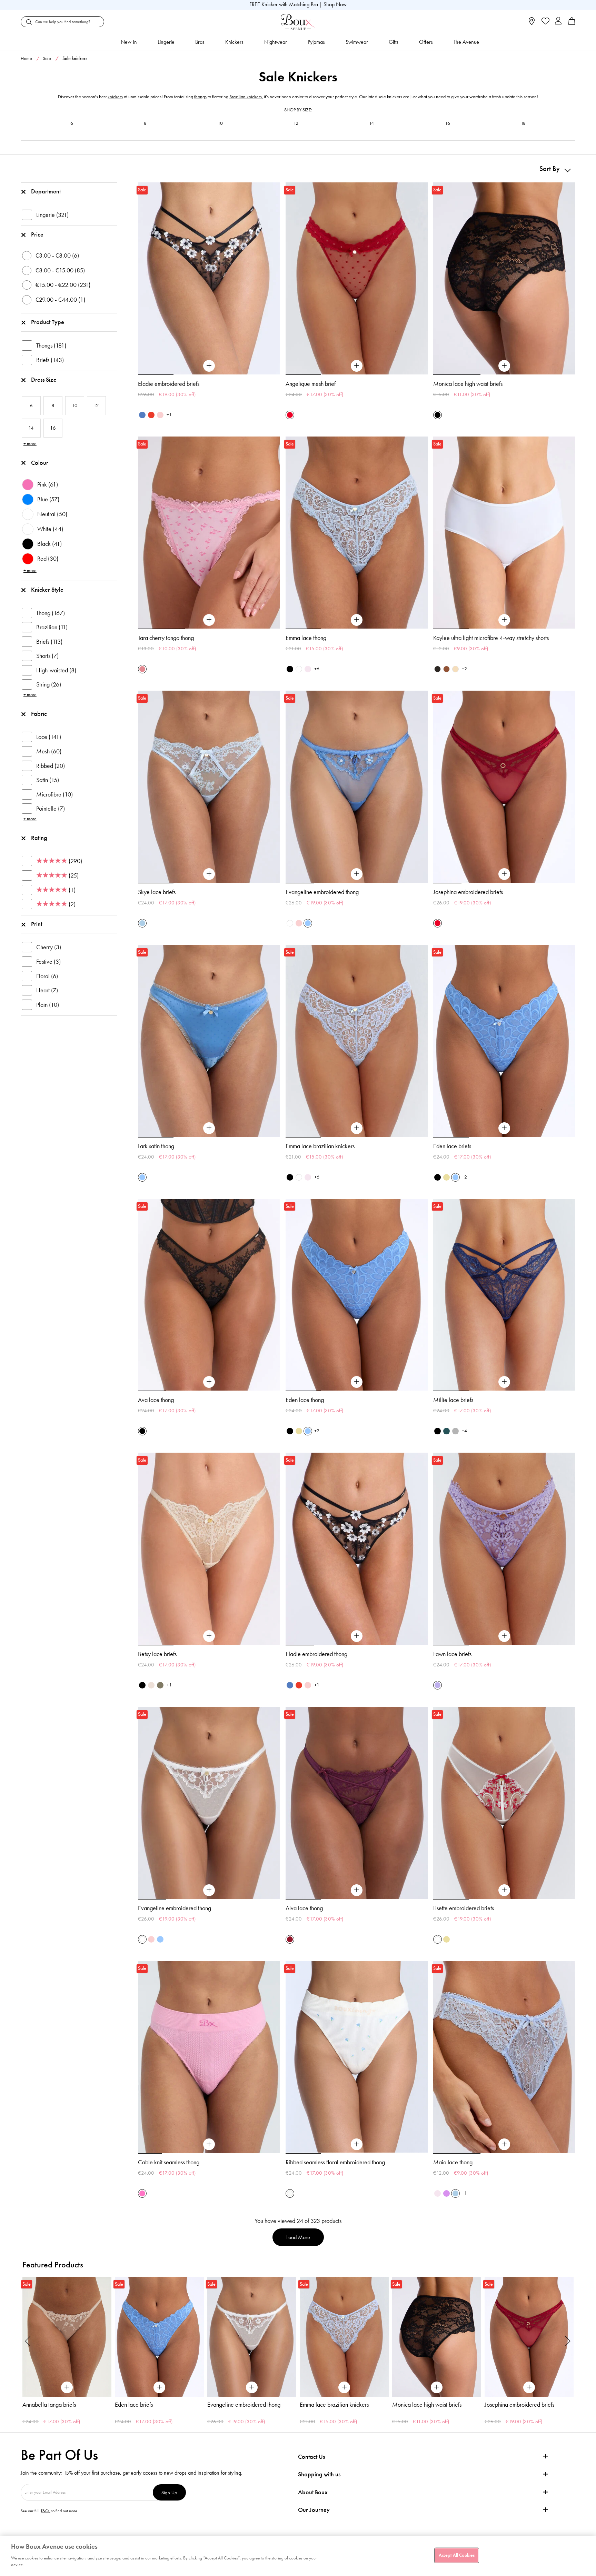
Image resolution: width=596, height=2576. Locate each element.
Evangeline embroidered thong (322, 892)
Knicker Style (47, 590)
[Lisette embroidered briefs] (504, 1890)
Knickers (234, 42)
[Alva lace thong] (357, 1890)
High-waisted (56, 670)
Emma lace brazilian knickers (320, 1146)
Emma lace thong (306, 638)
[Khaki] (160, 1685)
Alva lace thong (304, 1908)
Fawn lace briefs (452, 1654)
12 (296, 123)
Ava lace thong (156, 1400)
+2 (464, 669)
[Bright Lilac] (446, 2193)
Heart (47, 990)
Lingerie (166, 42)
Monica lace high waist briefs (468, 384)
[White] (299, 669)
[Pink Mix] (142, 669)
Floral (47, 976)
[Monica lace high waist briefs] (504, 366)
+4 (464, 1431)
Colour (40, 463)
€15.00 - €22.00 (63, 285)
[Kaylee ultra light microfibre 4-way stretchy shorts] (504, 620)
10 (220, 123)
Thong (51, 613)
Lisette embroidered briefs (464, 1908)
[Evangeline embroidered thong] (357, 874)
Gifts (394, 42)
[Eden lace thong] (357, 1382)
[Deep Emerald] (446, 1431)
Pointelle (51, 809)
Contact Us (311, 2457)
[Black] (438, 415)
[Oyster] (151, 1685)
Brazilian (52, 627)
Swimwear (357, 42)
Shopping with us (319, 2474)
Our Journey (314, 2510)
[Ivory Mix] (290, 2193)
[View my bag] (572, 23)
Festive (48, 962)
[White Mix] (438, 1939)
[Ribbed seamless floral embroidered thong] (357, 2144)
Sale (47, 58)
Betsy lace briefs (157, 1654)
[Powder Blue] (142, 923)
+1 (169, 415)
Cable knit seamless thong (169, 2162)
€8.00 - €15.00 (60, 270)
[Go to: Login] (558, 22)
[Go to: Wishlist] (545, 22)
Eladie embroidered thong (316, 1654)
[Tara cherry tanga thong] (209, 620)
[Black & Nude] (438, 1177)
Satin (48, 780)
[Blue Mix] (142, 415)
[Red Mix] (151, 415)
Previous (28, 2341)
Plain (48, 1005)
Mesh (49, 751)
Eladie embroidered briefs (169, 384)
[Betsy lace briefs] (209, 1636)
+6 (317, 669)
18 (523, 123)
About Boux (313, 2492)
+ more (30, 444)
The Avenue (466, 42)
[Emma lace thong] (357, 620)
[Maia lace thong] (504, 2144)
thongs (200, 97)
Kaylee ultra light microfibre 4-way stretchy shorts (491, 638)
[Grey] (455, 1431)
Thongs (51, 345)
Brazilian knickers (246, 97)
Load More (298, 2237)
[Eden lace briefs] (504, 1128)
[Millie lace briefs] (504, 1382)
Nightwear (276, 42)
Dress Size (44, 380)
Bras (200, 42)
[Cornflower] (308, 923)
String (49, 684)
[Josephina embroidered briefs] (504, 874)
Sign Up (169, 2492)
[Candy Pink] (142, 2193)
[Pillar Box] (290, 415)
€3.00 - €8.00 (57, 255)
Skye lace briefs (157, 892)
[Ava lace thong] (209, 1382)
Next (568, 2341)
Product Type (48, 322)
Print (37, 924)
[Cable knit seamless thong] (209, 2144)
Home (26, 58)
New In (129, 42)
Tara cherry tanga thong (166, 638)
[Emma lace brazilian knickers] (357, 1128)
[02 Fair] (455, 669)
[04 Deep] (446, 669)
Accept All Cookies (457, 2555)
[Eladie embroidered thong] (357, 1636)
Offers (426, 42)
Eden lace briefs (452, 1146)
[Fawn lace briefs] (504, 1636)
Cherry (49, 947)
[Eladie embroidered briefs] (209, 366)
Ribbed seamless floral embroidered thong (335, 2162)
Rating (39, 838)
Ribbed (51, 766)
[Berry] (290, 1939)
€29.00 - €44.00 (60, 300)
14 (371, 123)
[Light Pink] (299, 923)
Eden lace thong (305, 1400)
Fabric (39, 714)
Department (46, 191)
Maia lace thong (453, 2162)
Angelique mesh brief (311, 384)
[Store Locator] (532, 23)
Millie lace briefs (453, 1400)
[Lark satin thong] (209, 1128)
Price (37, 234)
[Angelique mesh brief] (357, 366)
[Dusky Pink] (160, 415)
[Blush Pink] (308, 669)
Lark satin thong (156, 1146)
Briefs (50, 360)
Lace (49, 737)
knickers (115, 97)
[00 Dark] (438, 669)
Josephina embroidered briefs (468, 892)
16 (448, 123)
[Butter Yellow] (446, 1177)
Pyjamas (316, 42)
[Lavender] (438, 1685)
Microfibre (54, 794)
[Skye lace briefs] (209, 874)
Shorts (47, 656)
